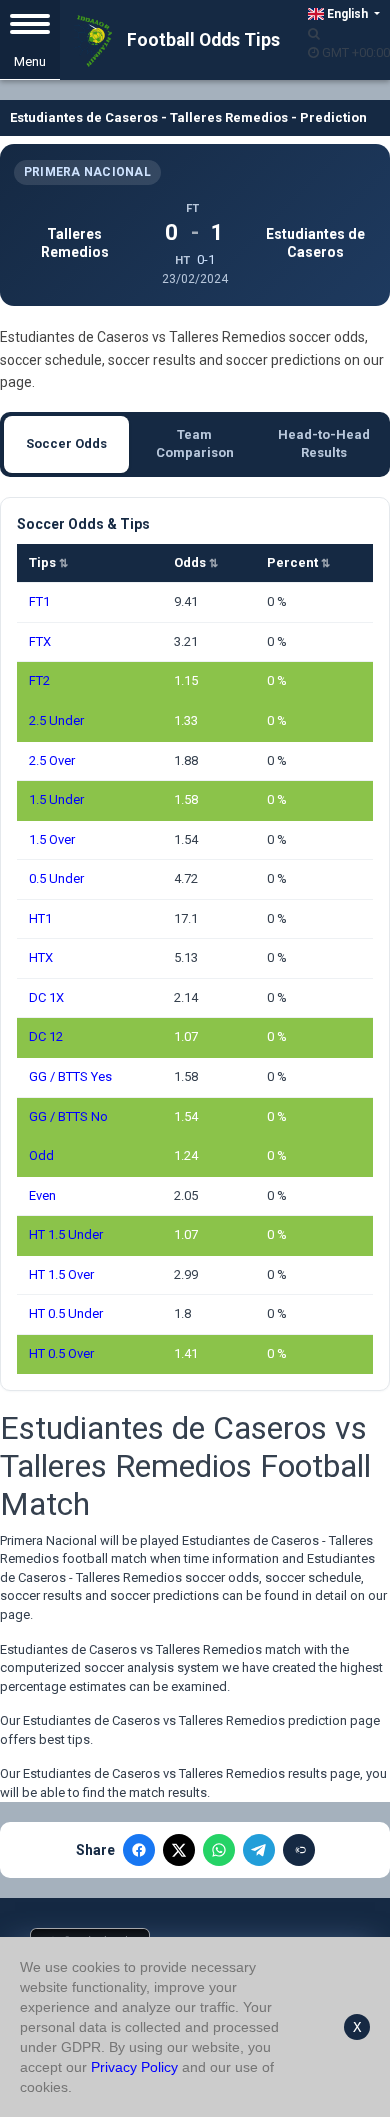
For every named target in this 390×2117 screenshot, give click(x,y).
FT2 (39, 680)
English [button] (347, 14)
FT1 (39, 601)
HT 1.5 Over (61, 1274)
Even (42, 1195)
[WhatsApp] (219, 1850)
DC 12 (46, 1036)
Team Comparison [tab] (195, 444)
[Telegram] (259, 1850)
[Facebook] (139, 1850)
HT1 (40, 918)
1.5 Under (56, 799)
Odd (41, 1155)
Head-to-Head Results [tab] (324, 444)
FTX (40, 641)
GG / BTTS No (68, 1116)
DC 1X (46, 997)
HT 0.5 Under (66, 1313)
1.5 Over (52, 839)
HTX (41, 957)
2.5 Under (56, 720)
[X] (179, 1850)
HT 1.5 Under (66, 1234)
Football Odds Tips (201, 40)
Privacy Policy (134, 2067)
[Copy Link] (299, 1850)
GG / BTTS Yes (70, 1076)
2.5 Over (52, 760)
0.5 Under (56, 878)
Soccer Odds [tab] (66, 443)
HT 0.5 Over (61, 1353)
